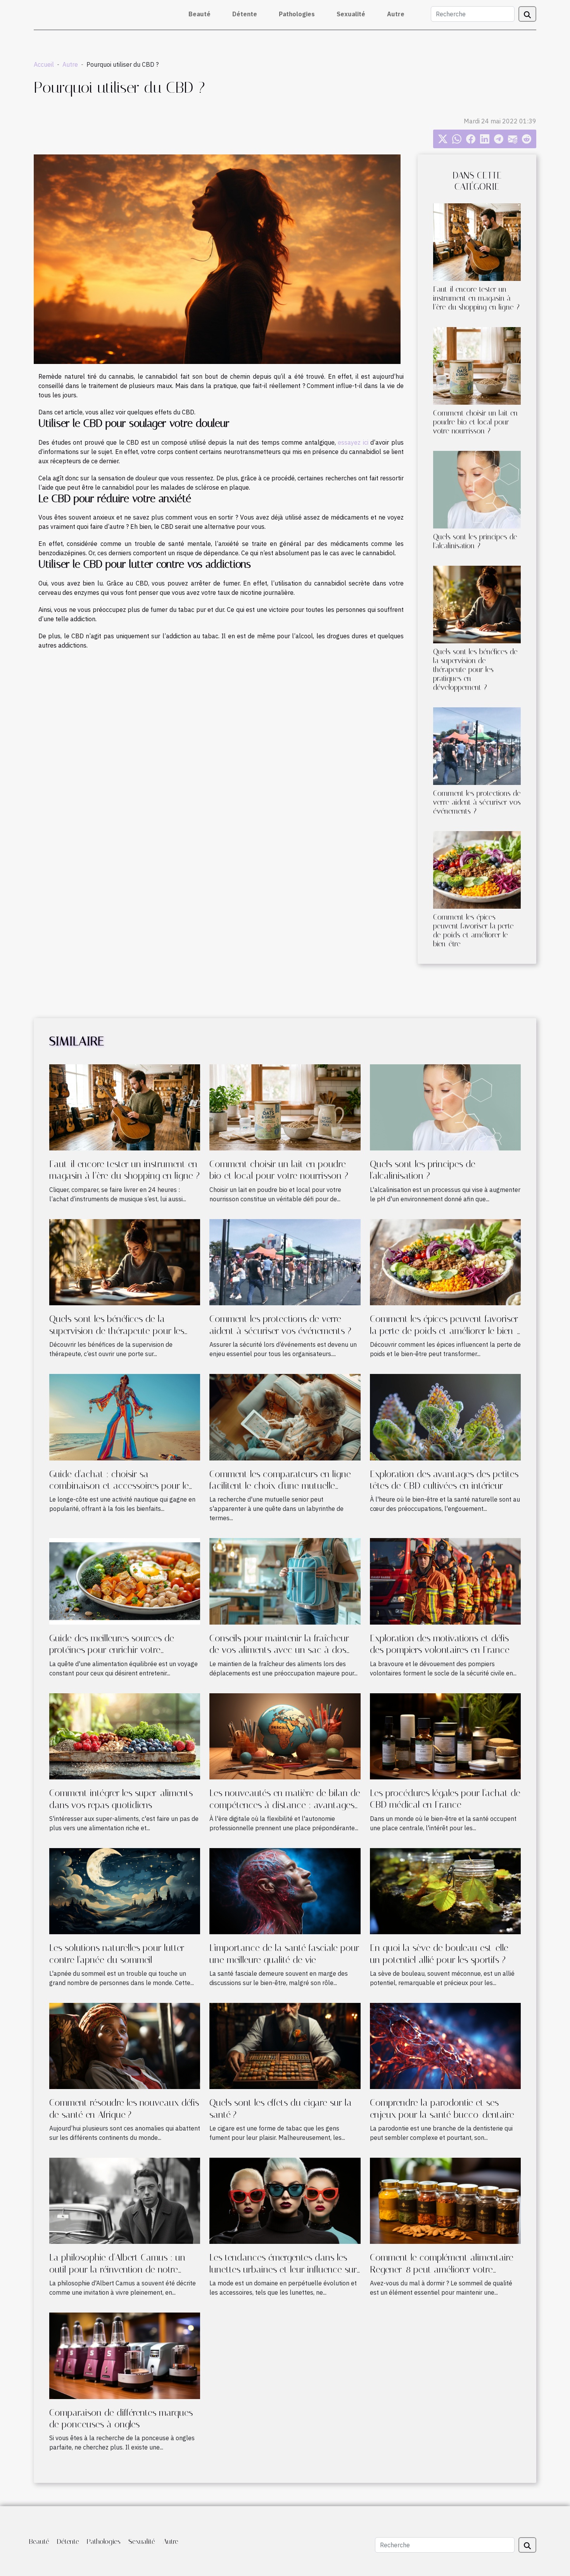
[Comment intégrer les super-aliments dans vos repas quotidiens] (125, 1736)
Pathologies (297, 14)
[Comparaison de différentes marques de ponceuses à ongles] (125, 2355)
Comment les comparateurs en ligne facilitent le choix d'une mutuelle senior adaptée (280, 1486)
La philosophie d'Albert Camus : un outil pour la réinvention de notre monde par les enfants (117, 2269)
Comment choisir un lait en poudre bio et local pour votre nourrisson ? (475, 422)
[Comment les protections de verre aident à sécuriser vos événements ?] (477, 745)
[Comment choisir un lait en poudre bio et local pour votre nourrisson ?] (477, 365)
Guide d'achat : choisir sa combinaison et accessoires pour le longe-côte (119, 1486)
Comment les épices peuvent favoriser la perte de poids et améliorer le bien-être (473, 930)
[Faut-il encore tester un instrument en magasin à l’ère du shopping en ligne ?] (477, 241)
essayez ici (353, 442)
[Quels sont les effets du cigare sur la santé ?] (285, 2045)
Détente (245, 14)
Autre (396, 14)
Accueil (44, 64)
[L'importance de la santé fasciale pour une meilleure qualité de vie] (285, 1890)
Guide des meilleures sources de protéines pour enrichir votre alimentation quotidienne (112, 1650)
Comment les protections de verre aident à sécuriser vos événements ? (477, 802)
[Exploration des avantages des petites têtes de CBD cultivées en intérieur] (445, 1417)
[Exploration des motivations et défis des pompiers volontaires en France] (445, 1581)
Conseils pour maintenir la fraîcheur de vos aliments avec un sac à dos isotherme (279, 1650)
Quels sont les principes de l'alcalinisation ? (475, 541)
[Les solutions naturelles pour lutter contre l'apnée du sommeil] (125, 1890)
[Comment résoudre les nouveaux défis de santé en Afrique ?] (125, 2045)
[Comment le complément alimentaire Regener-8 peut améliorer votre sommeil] (445, 2200)
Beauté (199, 14)
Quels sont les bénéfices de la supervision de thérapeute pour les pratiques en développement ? (475, 670)
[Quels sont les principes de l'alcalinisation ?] (477, 489)
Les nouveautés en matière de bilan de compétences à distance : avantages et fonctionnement (285, 1805)
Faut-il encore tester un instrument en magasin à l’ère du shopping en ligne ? (476, 298)
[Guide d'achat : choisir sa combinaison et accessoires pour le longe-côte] (125, 1417)
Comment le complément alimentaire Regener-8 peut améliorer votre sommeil (442, 2269)
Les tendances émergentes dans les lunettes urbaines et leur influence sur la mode (283, 2269)
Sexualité (351, 14)
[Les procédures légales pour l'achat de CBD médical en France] (445, 1736)
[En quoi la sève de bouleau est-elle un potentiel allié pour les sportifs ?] (445, 1890)
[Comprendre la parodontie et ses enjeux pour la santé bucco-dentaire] (445, 2045)
